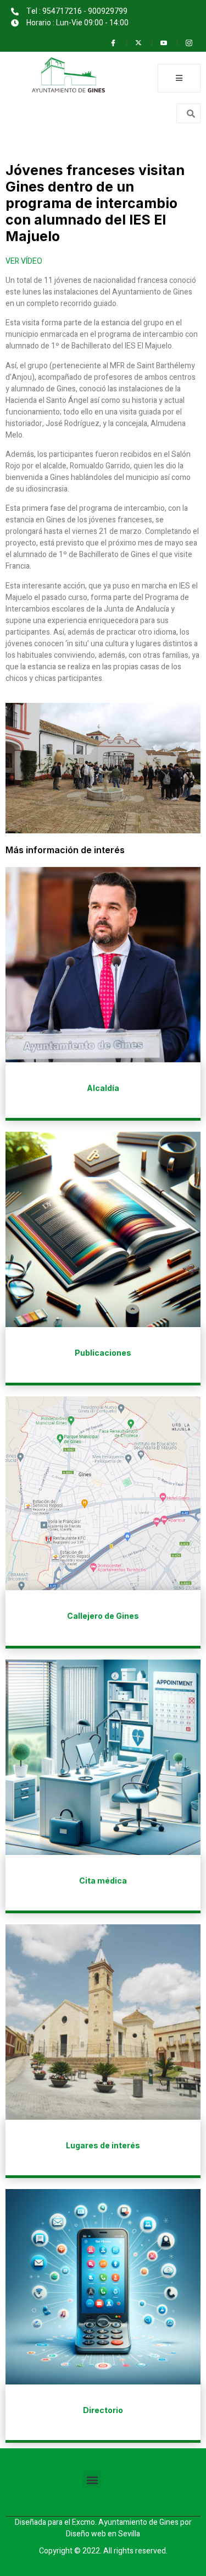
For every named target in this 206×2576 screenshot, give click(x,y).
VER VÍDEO (24, 261)
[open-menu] (179, 78)
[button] (92, 2479)
